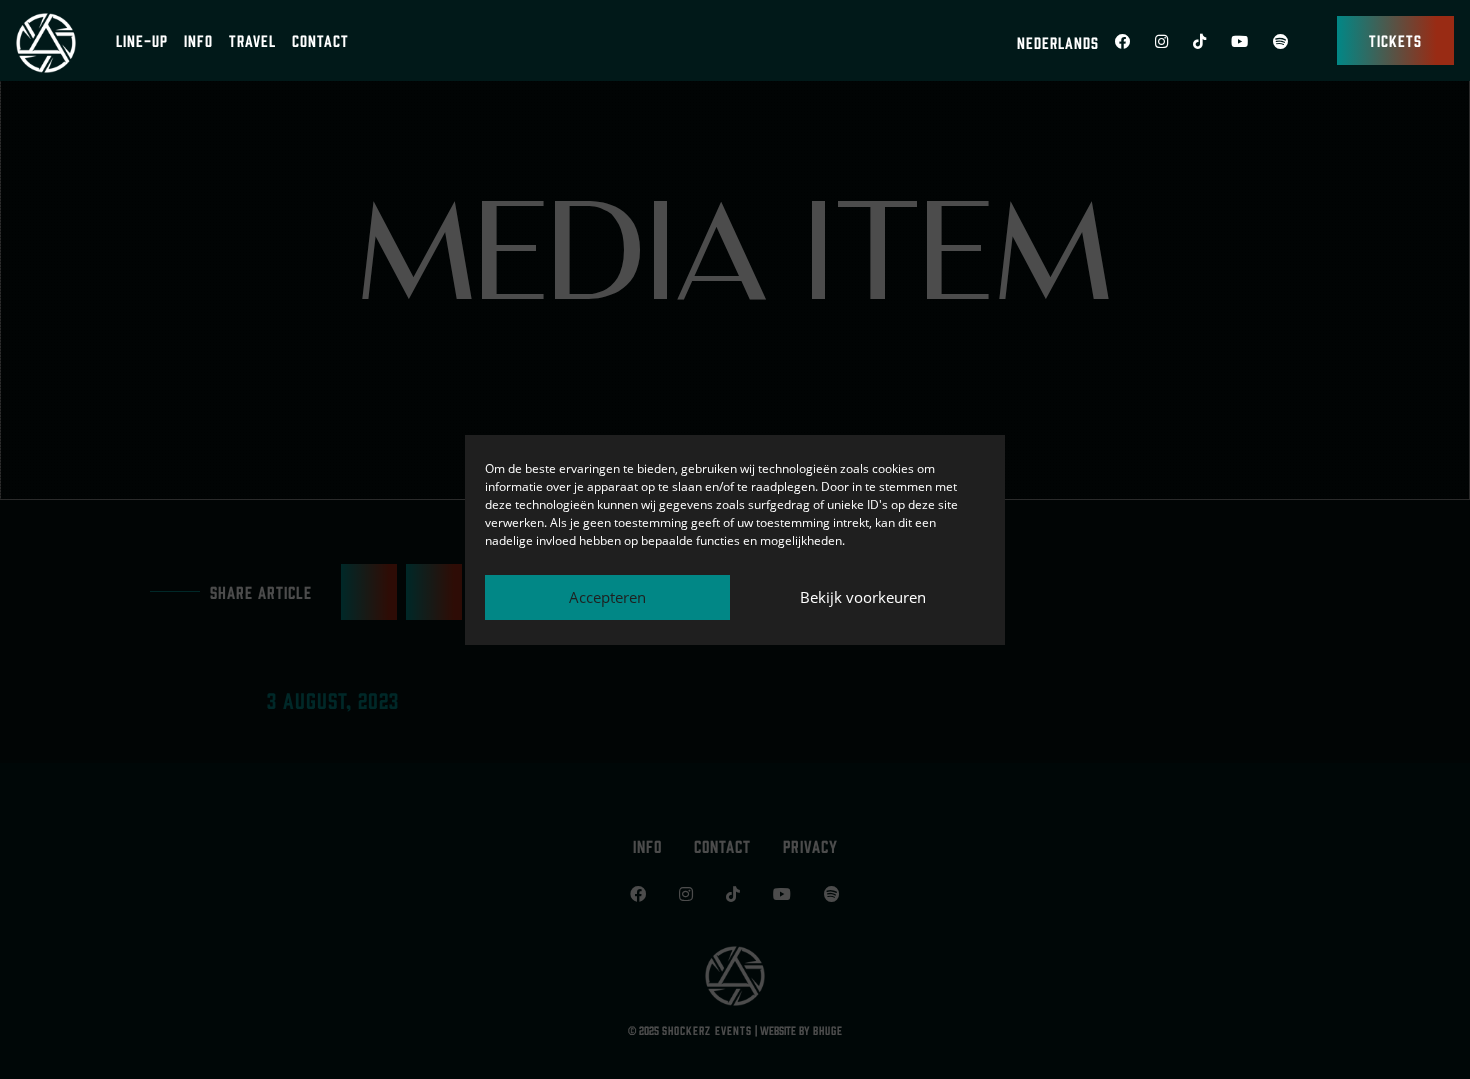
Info (198, 40)
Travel (252, 40)
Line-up (142, 40)
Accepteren (607, 597)
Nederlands (1058, 42)
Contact (320, 40)
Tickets (1395, 40)
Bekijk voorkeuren (863, 597)
